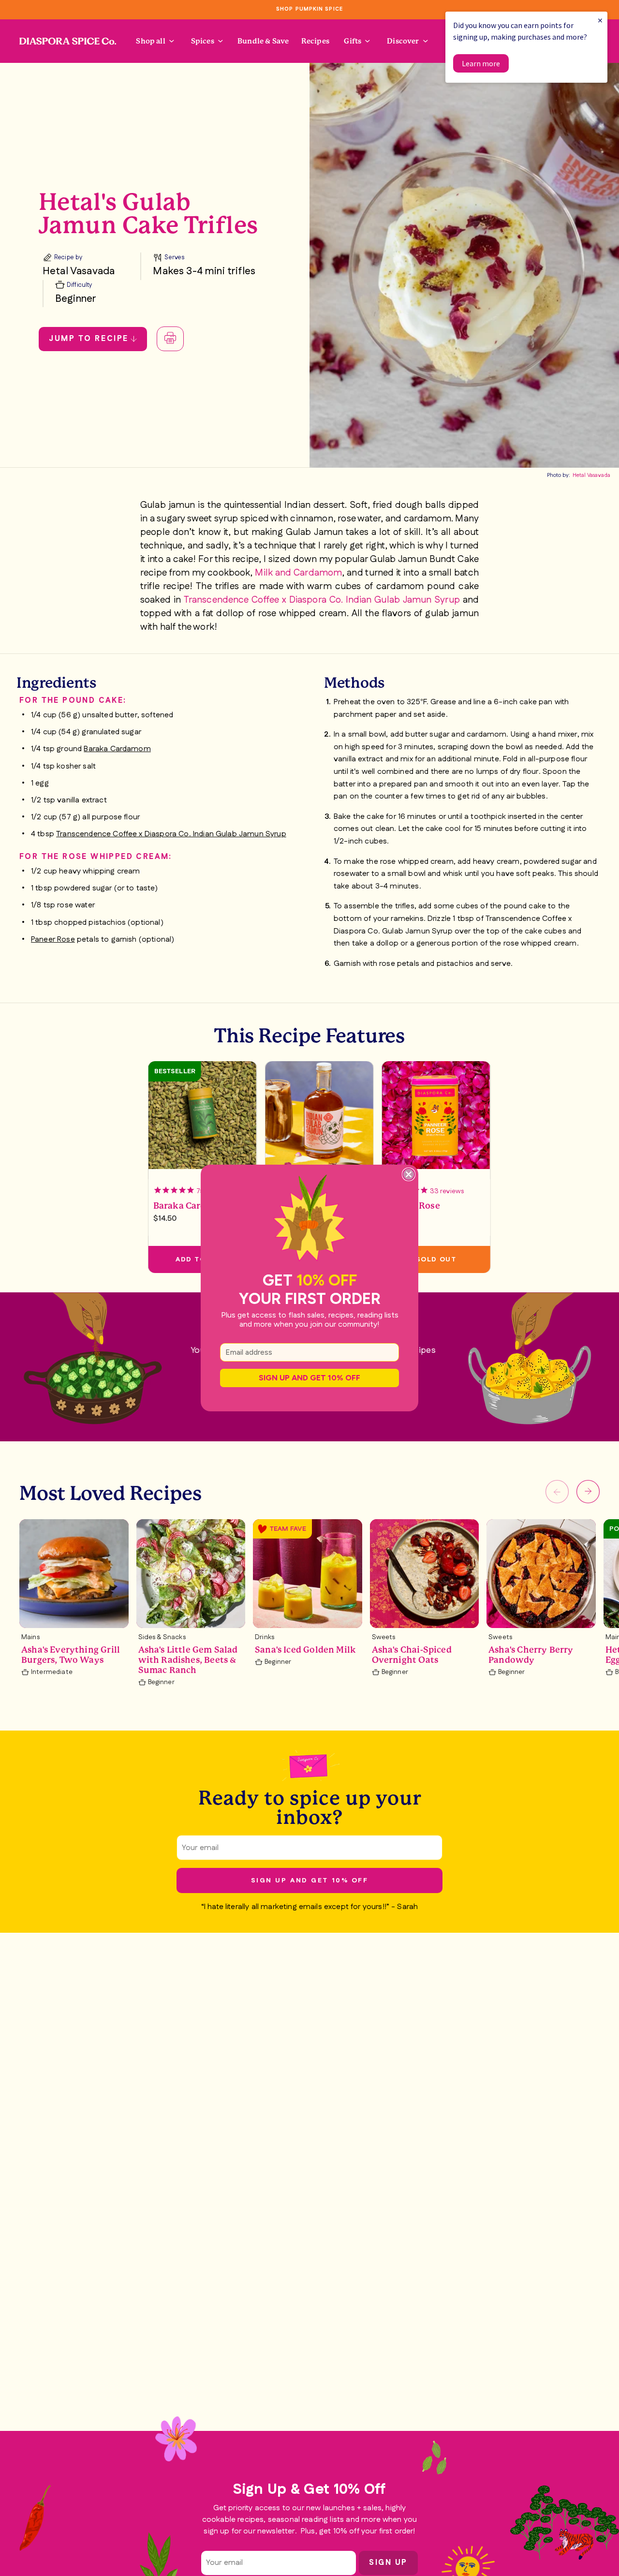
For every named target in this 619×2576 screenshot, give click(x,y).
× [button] (600, 20)
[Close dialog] (409, 1174)
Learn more (481, 63)
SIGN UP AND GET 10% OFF (309, 1378)
